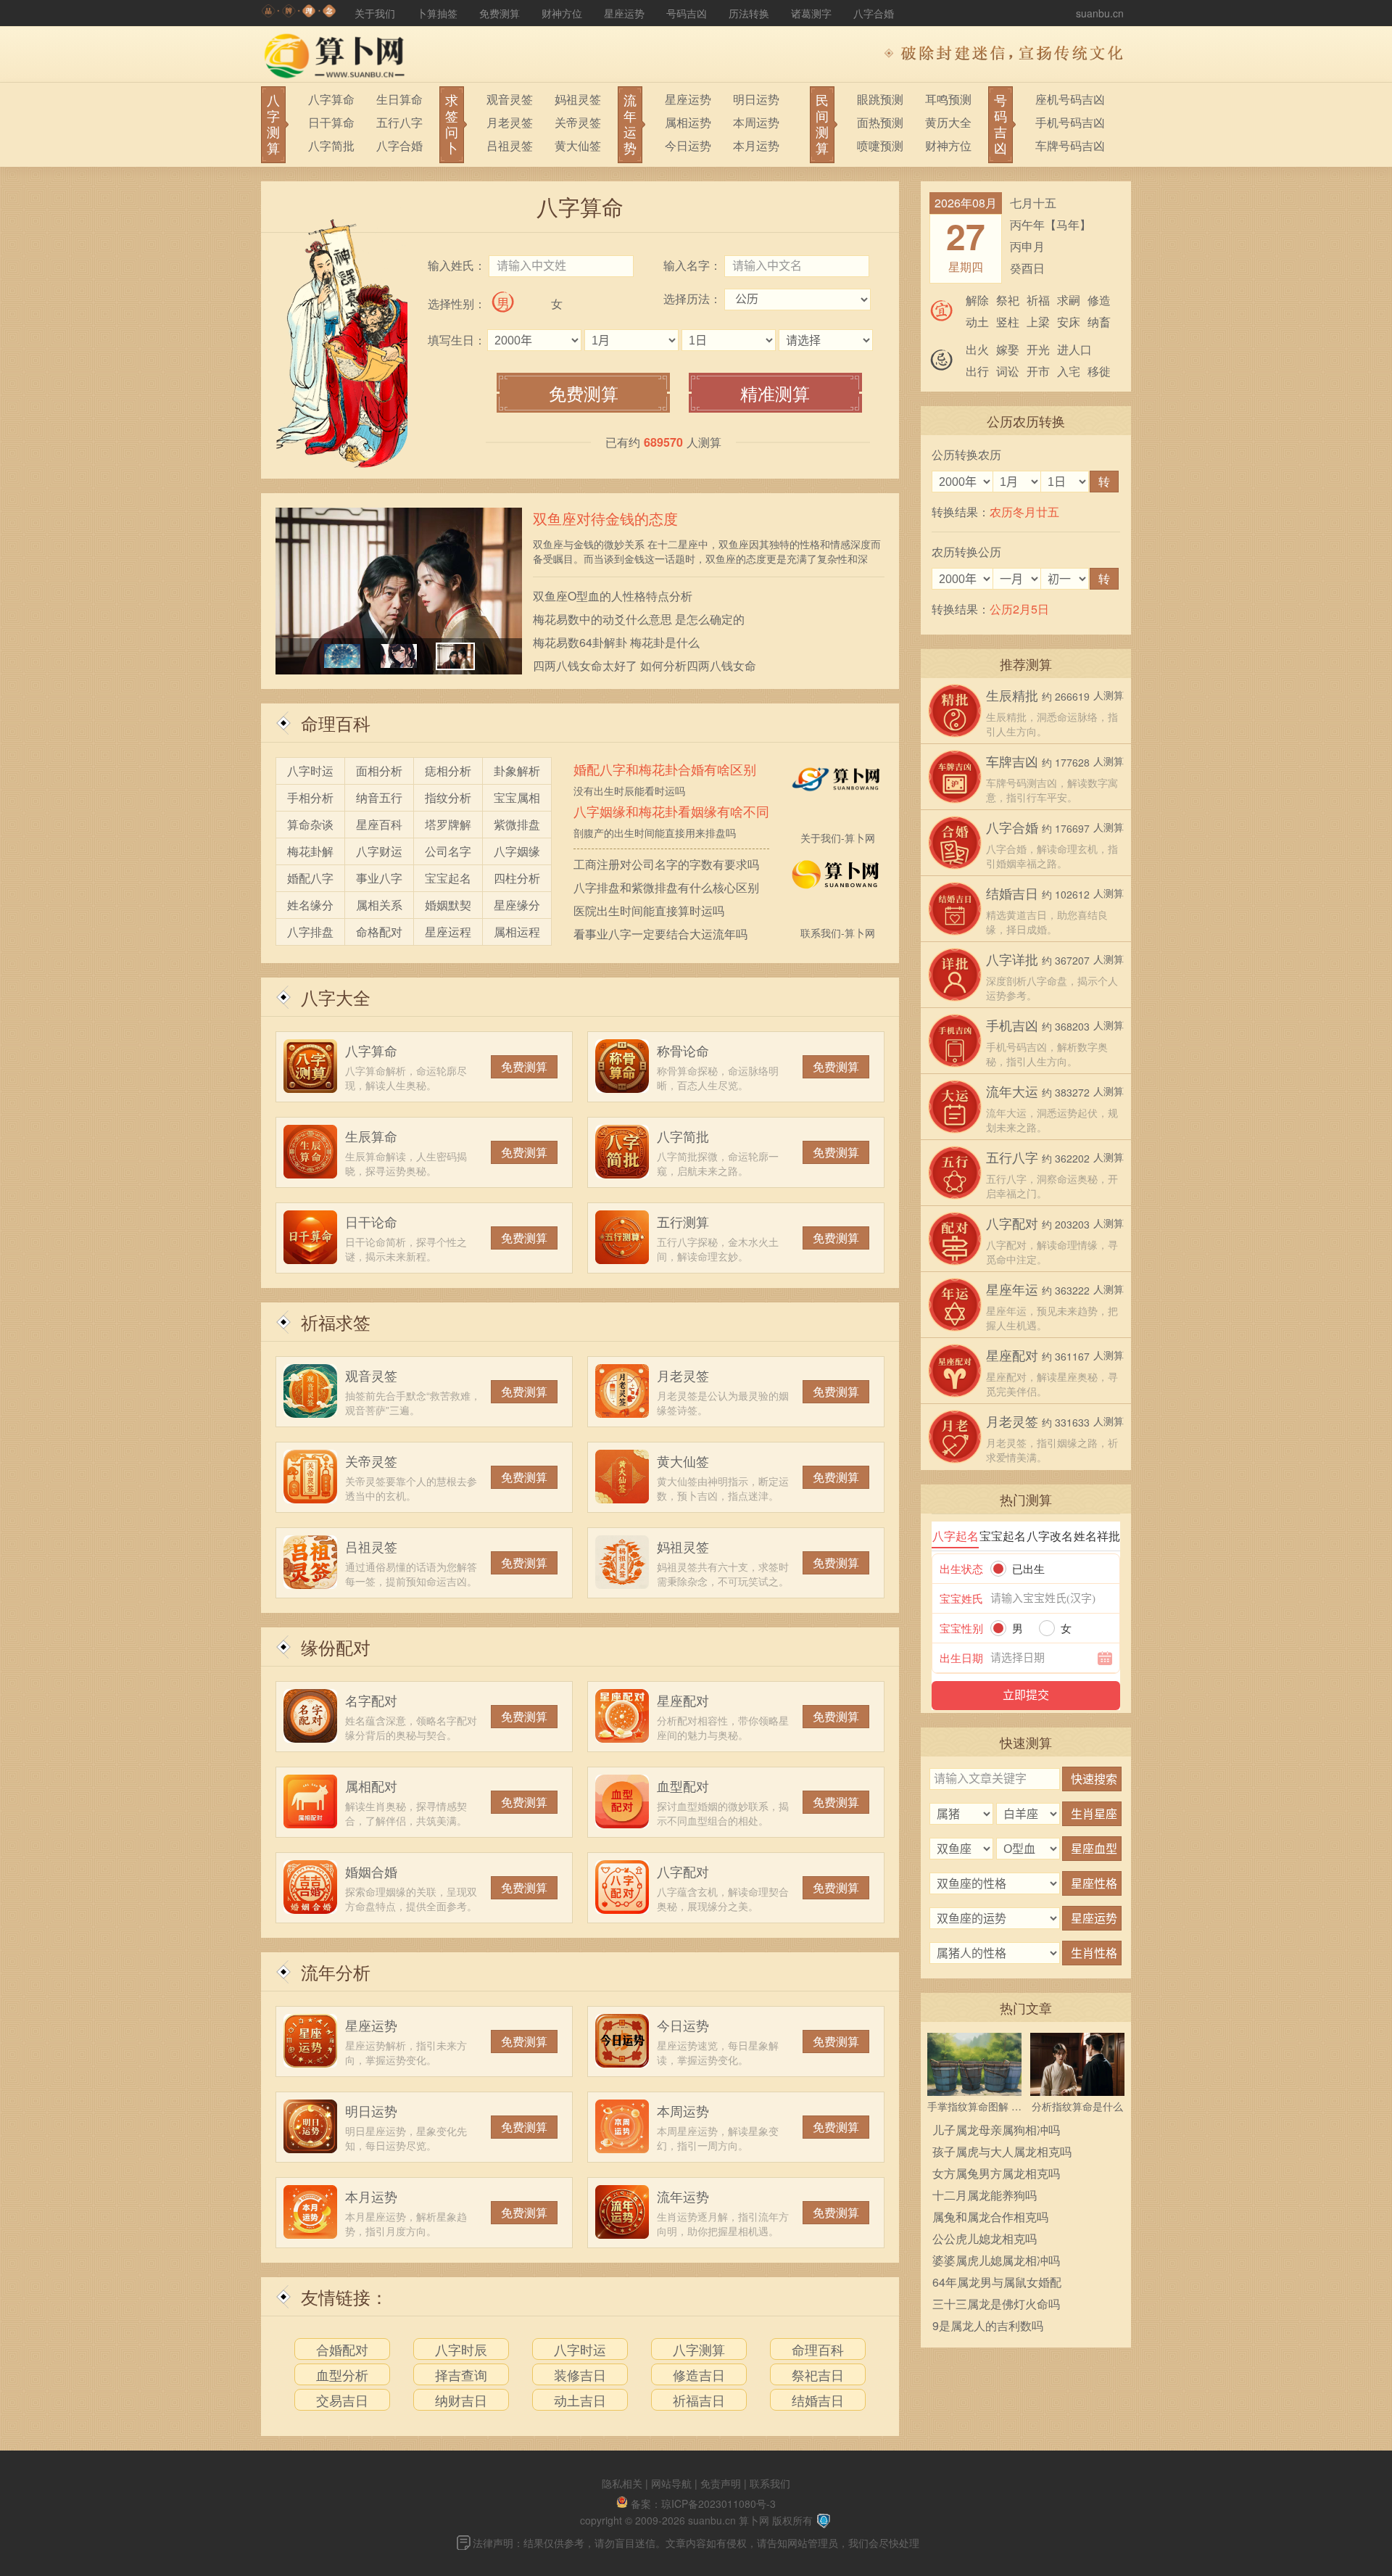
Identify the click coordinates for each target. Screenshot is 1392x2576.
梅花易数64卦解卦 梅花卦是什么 (616, 642)
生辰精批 (1012, 695)
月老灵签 (510, 122)
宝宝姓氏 (961, 1598)
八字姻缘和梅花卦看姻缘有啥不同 (671, 812)
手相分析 (310, 797)
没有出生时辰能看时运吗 (629, 790)
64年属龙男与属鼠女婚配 (997, 2282)
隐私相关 (622, 2483)
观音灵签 (510, 99)
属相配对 (371, 1786)
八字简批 (331, 145)
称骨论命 (683, 1050)
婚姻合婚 (371, 1871)
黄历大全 (948, 122)
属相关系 (379, 905)
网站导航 (671, 2483)
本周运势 (756, 122)
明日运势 (756, 99)
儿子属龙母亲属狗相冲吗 (996, 2130)
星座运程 (448, 932)
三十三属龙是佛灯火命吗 (996, 2304)
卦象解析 (517, 771)
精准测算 (775, 393)
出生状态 (961, 1568)
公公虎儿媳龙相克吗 (985, 2238)
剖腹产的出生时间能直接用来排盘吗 (655, 833)
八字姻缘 (517, 851)
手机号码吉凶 (1070, 122)
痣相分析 (448, 771)
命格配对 (379, 932)
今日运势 (688, 145)
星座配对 (683, 1700)
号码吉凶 (687, 13)
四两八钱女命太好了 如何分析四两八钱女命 (645, 665)
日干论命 (371, 1221)
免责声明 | (725, 2483)
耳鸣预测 (948, 99)
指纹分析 (448, 797)
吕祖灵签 (510, 145)
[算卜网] (299, 13)
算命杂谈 (310, 824)
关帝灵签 (578, 122)
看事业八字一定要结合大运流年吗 (660, 934)
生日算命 (399, 99)
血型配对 (683, 1786)
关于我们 (375, 13)
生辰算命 (371, 1136)
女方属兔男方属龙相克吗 (996, 2173)
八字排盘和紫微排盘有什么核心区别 (666, 887)
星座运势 (624, 13)
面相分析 (379, 771)
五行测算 (683, 1221)
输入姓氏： (457, 265)
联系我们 (770, 2483)
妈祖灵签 (578, 99)
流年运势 (683, 2196)
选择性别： (457, 304)
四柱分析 (517, 878)
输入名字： (692, 265)
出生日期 (961, 1658)
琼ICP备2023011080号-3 (718, 2503)
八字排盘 (310, 932)
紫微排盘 (517, 824)
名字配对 (371, 1700)
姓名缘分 (310, 905)
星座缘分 (517, 905)
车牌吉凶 (1012, 761)
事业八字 (379, 878)
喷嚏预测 (880, 145)
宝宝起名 (448, 878)
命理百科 (336, 723)
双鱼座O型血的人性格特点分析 (613, 596)
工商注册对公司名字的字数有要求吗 (666, 864)
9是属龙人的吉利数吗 (988, 2325)
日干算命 (331, 122)
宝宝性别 (961, 1628)
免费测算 (500, 13)
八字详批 (1012, 959)
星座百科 (379, 824)
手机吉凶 (1012, 1025)
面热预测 (880, 122)
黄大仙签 (578, 145)
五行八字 (399, 122)
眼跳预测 (880, 99)
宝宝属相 (517, 797)
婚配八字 (310, 878)
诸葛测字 (811, 13)
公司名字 (448, 851)
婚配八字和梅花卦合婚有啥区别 (665, 769)
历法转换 (749, 13)
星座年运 (1012, 1289)
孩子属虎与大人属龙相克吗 (1002, 2151)
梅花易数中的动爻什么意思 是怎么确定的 (639, 619)
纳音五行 (379, 797)
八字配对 (683, 1871)
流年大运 (1012, 1091)
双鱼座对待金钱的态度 (605, 518)
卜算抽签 (437, 13)
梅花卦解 (310, 851)
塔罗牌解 (448, 824)
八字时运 (310, 771)
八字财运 (379, 851)
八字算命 (331, 99)
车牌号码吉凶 (1070, 145)
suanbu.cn (1100, 13)
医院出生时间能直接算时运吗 (649, 911)
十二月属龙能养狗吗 (985, 2195)
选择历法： (692, 298)
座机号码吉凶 (1070, 99)
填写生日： (457, 340)
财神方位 (562, 13)
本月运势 (756, 145)
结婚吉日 (1012, 893)
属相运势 (688, 122)
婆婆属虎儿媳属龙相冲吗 (996, 2260)
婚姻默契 (448, 905)
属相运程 (517, 932)
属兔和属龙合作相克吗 (990, 2217)
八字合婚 (874, 13)
